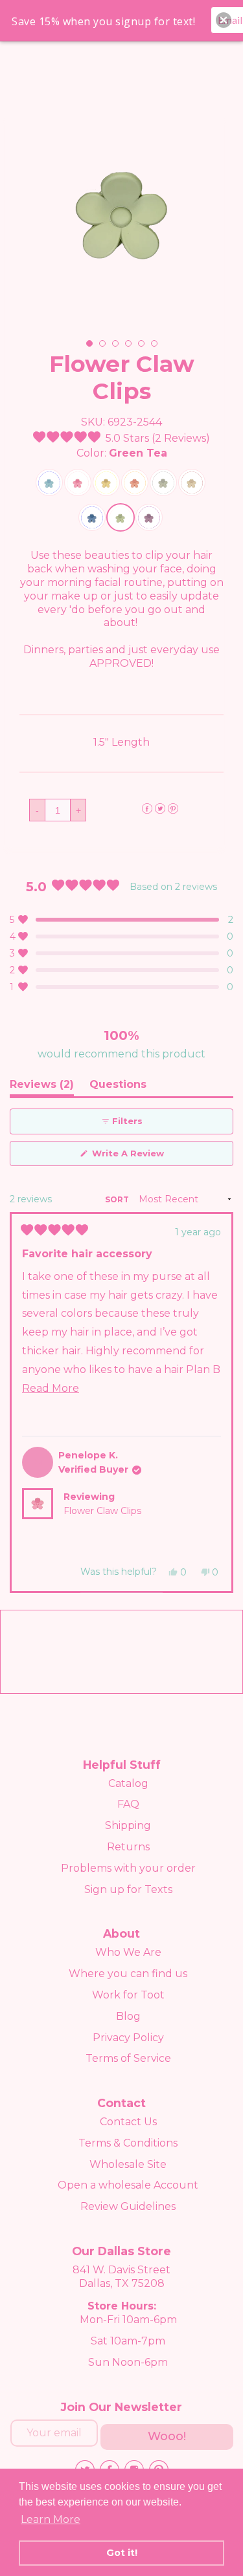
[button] (121, 438)
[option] (121, 216)
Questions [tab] (118, 1087)
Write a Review (147, 1157)
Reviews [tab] (42, 1087)
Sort (118, 1199)
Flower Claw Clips (102, 1511)
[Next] (218, 1402)
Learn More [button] (51, 2519)
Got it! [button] (122, 2553)
